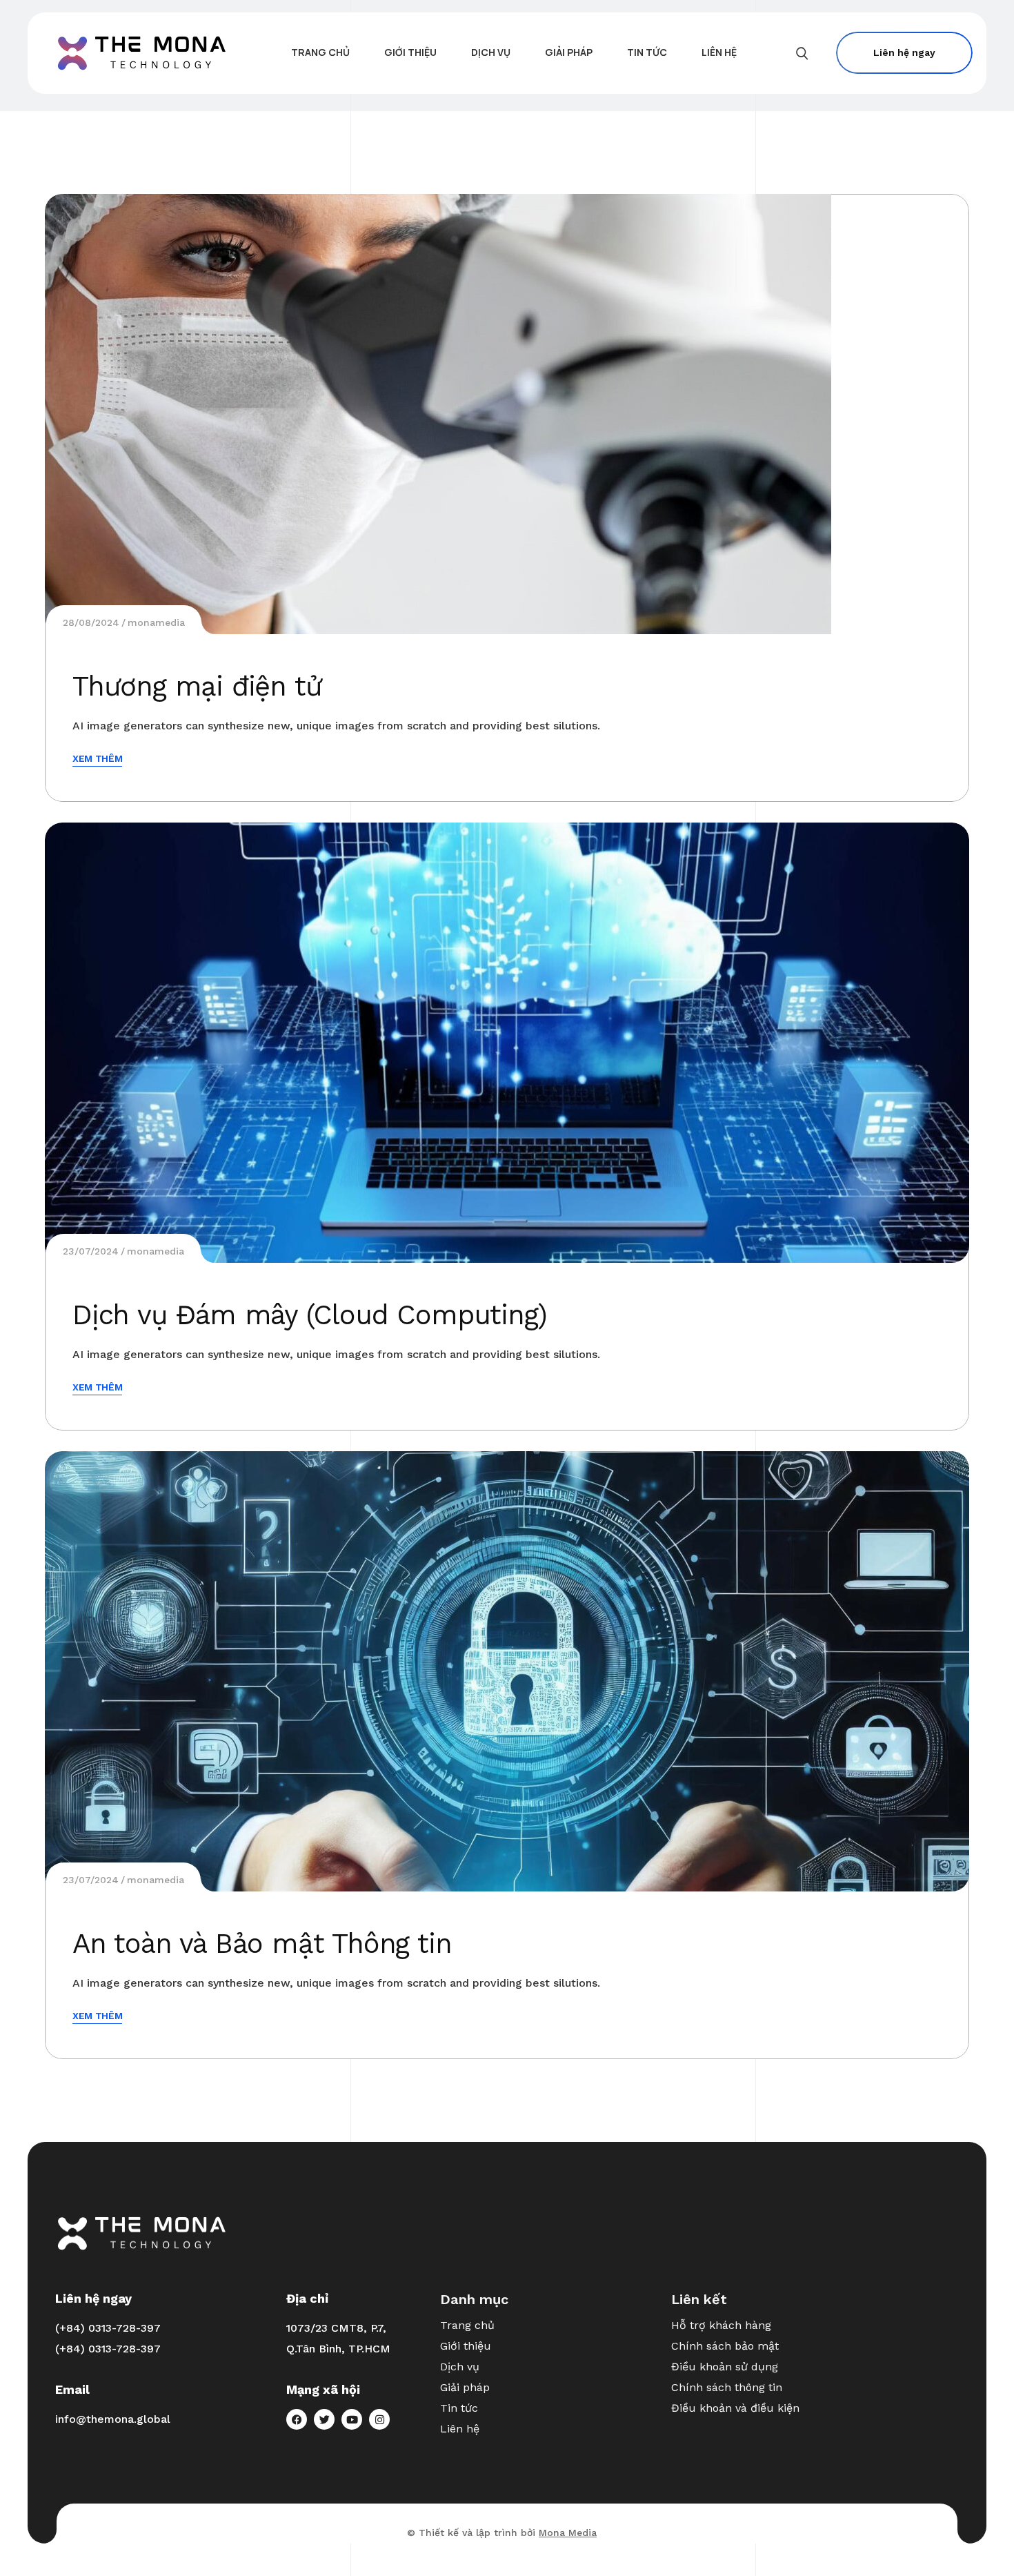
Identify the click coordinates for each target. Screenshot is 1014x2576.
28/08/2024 (91, 622)
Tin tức (459, 2408)
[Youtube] (352, 2419)
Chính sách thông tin (727, 2387)
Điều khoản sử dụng (725, 2367)
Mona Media (568, 2533)
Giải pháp (465, 2387)
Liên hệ (460, 2429)
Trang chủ (467, 2325)
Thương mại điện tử (197, 686)
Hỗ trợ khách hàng (721, 2325)
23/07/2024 (91, 1251)
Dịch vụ (460, 2367)
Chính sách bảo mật (725, 2346)
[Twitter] (324, 2419)
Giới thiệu (466, 2346)
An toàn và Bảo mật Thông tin (262, 1944)
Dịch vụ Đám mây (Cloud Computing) (309, 1315)
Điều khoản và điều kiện (735, 2408)
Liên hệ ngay (904, 52)
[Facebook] (297, 2419)
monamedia (156, 622)
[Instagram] (379, 2419)
